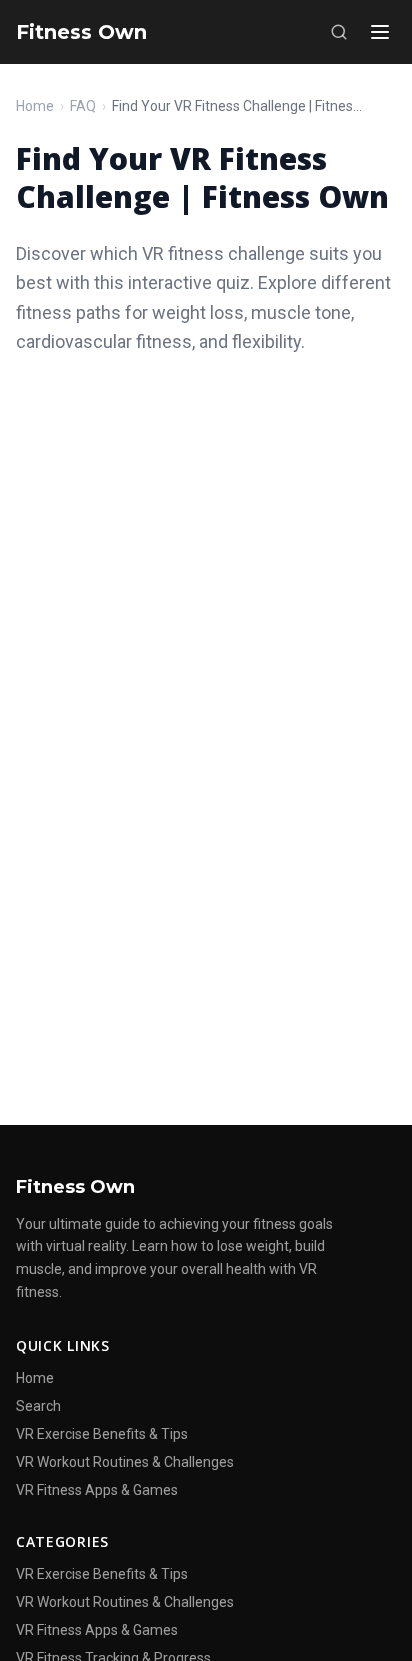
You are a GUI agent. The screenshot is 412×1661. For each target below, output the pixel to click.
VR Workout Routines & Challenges (125, 1462)
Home (35, 106)
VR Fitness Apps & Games (97, 1490)
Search (38, 1406)
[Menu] (380, 32)
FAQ (83, 106)
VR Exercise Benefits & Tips (102, 1434)
